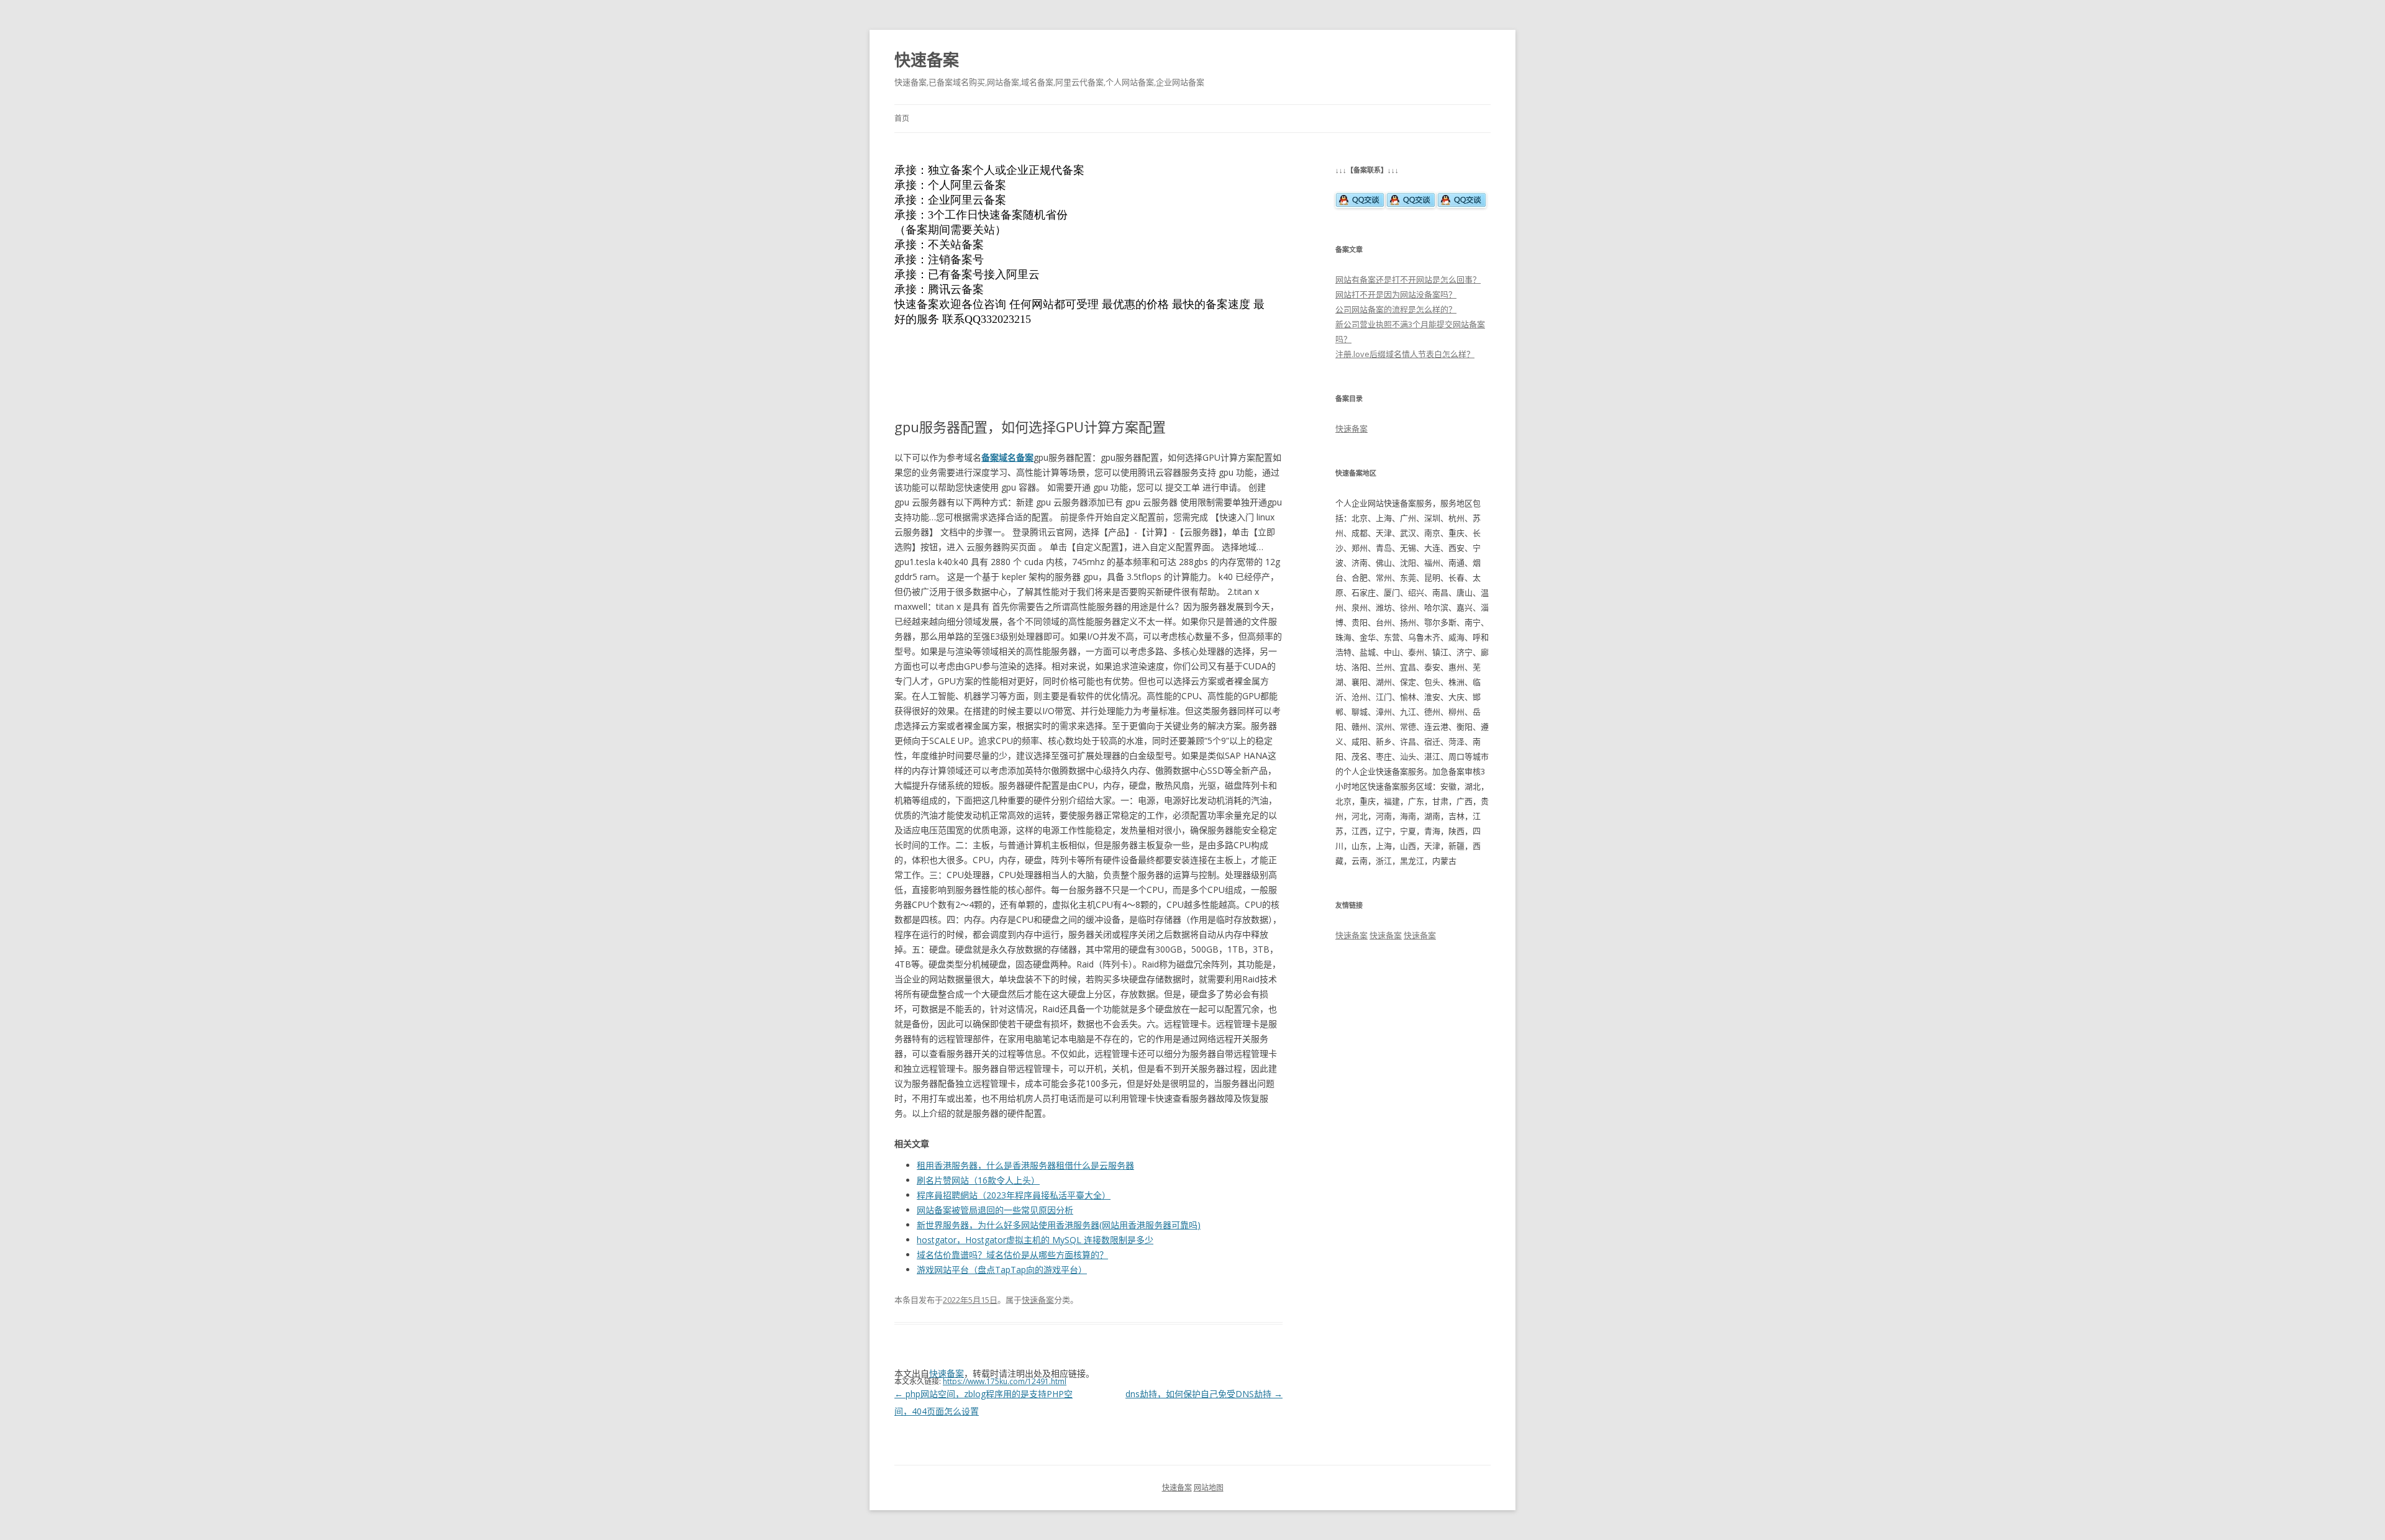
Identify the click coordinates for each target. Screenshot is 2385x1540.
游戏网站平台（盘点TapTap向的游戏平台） (1002, 1270)
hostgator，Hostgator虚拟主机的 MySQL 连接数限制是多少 (1035, 1240)
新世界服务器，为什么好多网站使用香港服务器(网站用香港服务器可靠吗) (1059, 1225)
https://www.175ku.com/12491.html (1005, 1381)
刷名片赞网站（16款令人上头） (978, 1180)
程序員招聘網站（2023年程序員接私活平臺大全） (1014, 1195)
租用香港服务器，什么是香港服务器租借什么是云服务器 (1025, 1165)
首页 (902, 118)
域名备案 (1016, 457)
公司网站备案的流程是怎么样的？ (1396, 309)
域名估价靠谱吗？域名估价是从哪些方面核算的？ (1012, 1255)
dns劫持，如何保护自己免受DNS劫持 (1204, 1394)
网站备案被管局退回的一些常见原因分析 (995, 1210)
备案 (990, 457)
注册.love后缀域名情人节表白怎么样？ (1405, 354)
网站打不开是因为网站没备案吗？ (1396, 294)
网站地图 (1209, 1488)
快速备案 (927, 60)
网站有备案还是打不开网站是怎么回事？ (1408, 279)
